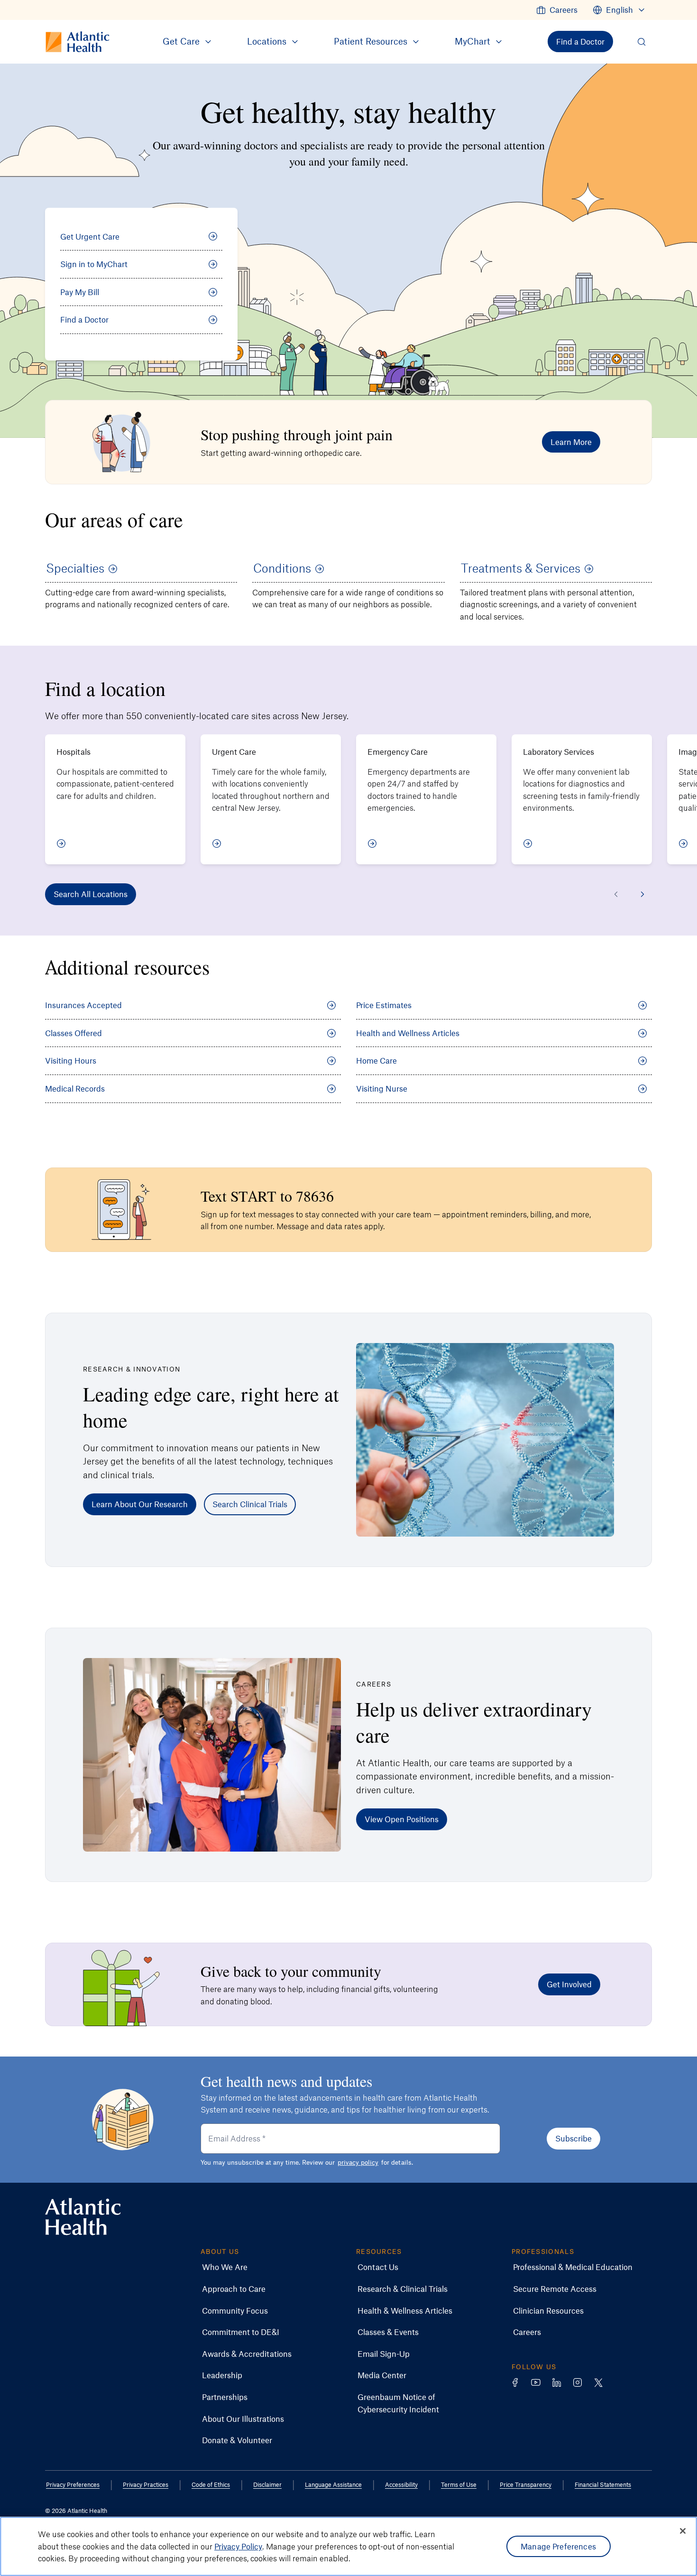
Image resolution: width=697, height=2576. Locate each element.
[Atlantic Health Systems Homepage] (83, 2217)
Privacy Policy (238, 2546)
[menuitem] (557, 10)
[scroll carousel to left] (616, 894)
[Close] (683, 2531)
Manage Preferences (558, 2546)
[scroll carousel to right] (642, 894)
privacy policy (358, 2162)
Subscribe (573, 2138)
